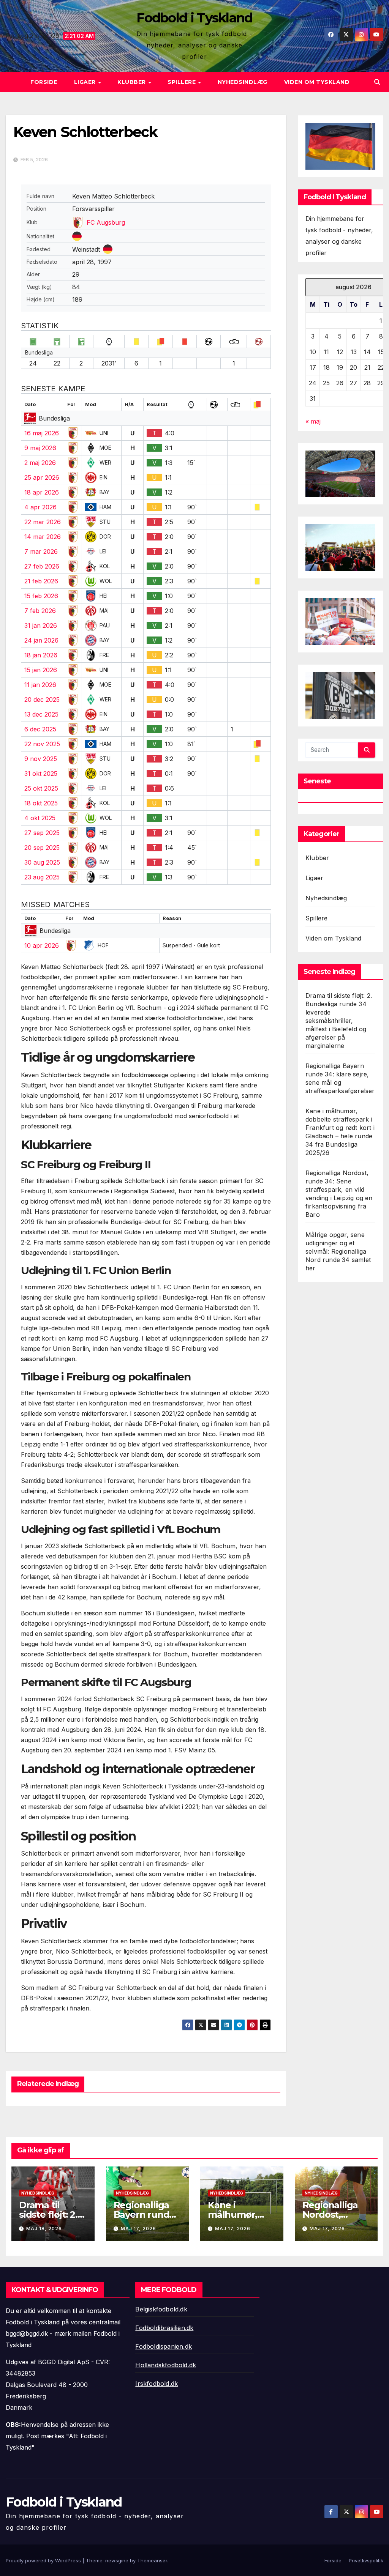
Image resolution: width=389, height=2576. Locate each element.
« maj (313, 421)
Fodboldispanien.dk (164, 2346)
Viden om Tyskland (317, 82)
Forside (44, 82)
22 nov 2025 (42, 744)
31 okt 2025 (41, 774)
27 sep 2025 (42, 833)
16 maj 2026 (42, 433)
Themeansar (152, 2560)
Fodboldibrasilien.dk (164, 2328)
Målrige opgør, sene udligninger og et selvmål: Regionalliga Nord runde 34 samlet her (338, 1251)
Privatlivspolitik (366, 2560)
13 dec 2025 (41, 714)
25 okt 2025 (41, 788)
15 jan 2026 (41, 670)
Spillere (183, 82)
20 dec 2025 (42, 700)
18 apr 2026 (42, 492)
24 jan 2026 (41, 640)
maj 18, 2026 (44, 2229)
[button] (377, 82)
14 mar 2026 (43, 537)
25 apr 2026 (42, 477)
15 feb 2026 (41, 596)
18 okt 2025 (41, 803)
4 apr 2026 (40, 507)
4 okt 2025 (40, 818)
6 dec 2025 (40, 729)
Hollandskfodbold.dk (166, 2365)
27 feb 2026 (42, 566)
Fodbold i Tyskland (194, 18)
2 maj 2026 (40, 463)
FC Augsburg (106, 222)
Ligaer (86, 82)
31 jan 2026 (41, 625)
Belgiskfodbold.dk (161, 2309)
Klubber (132, 82)
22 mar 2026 (43, 522)
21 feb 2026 (41, 581)
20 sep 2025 (42, 848)
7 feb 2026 (40, 611)
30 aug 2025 (42, 862)
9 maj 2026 (40, 448)
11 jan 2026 (40, 685)
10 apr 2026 (42, 945)
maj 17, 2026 (138, 2229)
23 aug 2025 (42, 877)
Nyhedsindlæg (243, 82)
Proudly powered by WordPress (44, 2560)
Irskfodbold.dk (157, 2384)
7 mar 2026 (41, 551)
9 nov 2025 (41, 759)
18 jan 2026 (41, 655)
